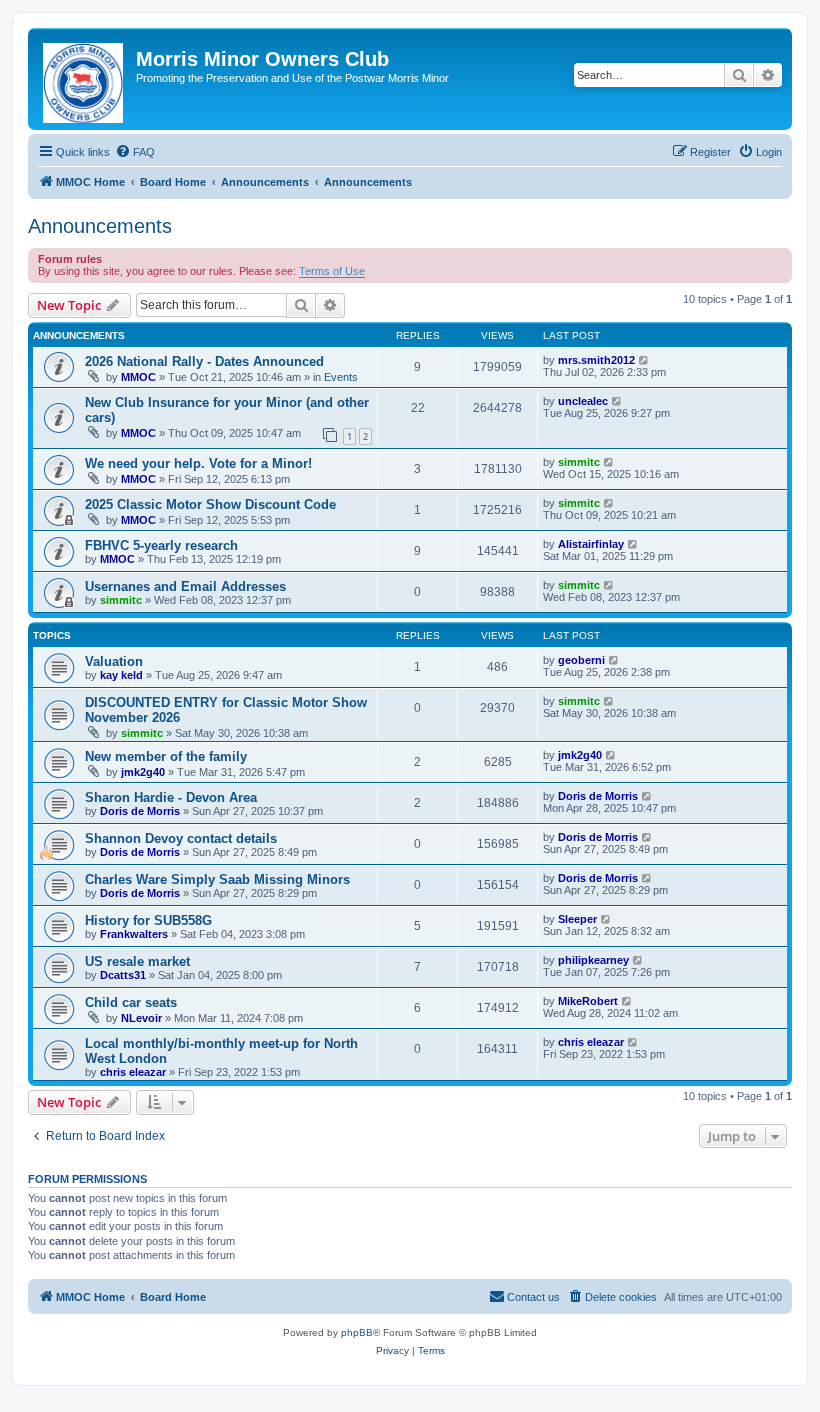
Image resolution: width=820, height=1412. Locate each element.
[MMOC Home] (84, 79)
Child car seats (131, 1002)
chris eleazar (133, 1072)
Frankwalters (134, 934)
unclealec (583, 401)
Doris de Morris (140, 811)
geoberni (581, 660)
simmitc (579, 462)
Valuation (114, 661)
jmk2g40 (143, 772)
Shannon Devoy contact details (181, 838)
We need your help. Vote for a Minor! (198, 463)
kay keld (121, 675)
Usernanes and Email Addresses (185, 586)
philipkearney (593, 960)
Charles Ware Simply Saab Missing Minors (217, 879)
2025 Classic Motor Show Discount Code (210, 504)
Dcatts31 (123, 975)
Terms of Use (332, 271)
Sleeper (577, 919)
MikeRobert (588, 1001)
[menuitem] (135, 152)
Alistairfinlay (591, 544)
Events (341, 377)
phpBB (357, 1332)
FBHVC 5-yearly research (161, 545)
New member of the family (166, 756)
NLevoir (141, 1018)
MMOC (138, 377)
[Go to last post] (644, 360)
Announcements (100, 226)
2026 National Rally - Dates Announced (204, 361)
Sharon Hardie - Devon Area (171, 797)
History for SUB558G (148, 920)
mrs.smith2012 (596, 360)
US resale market (137, 961)
